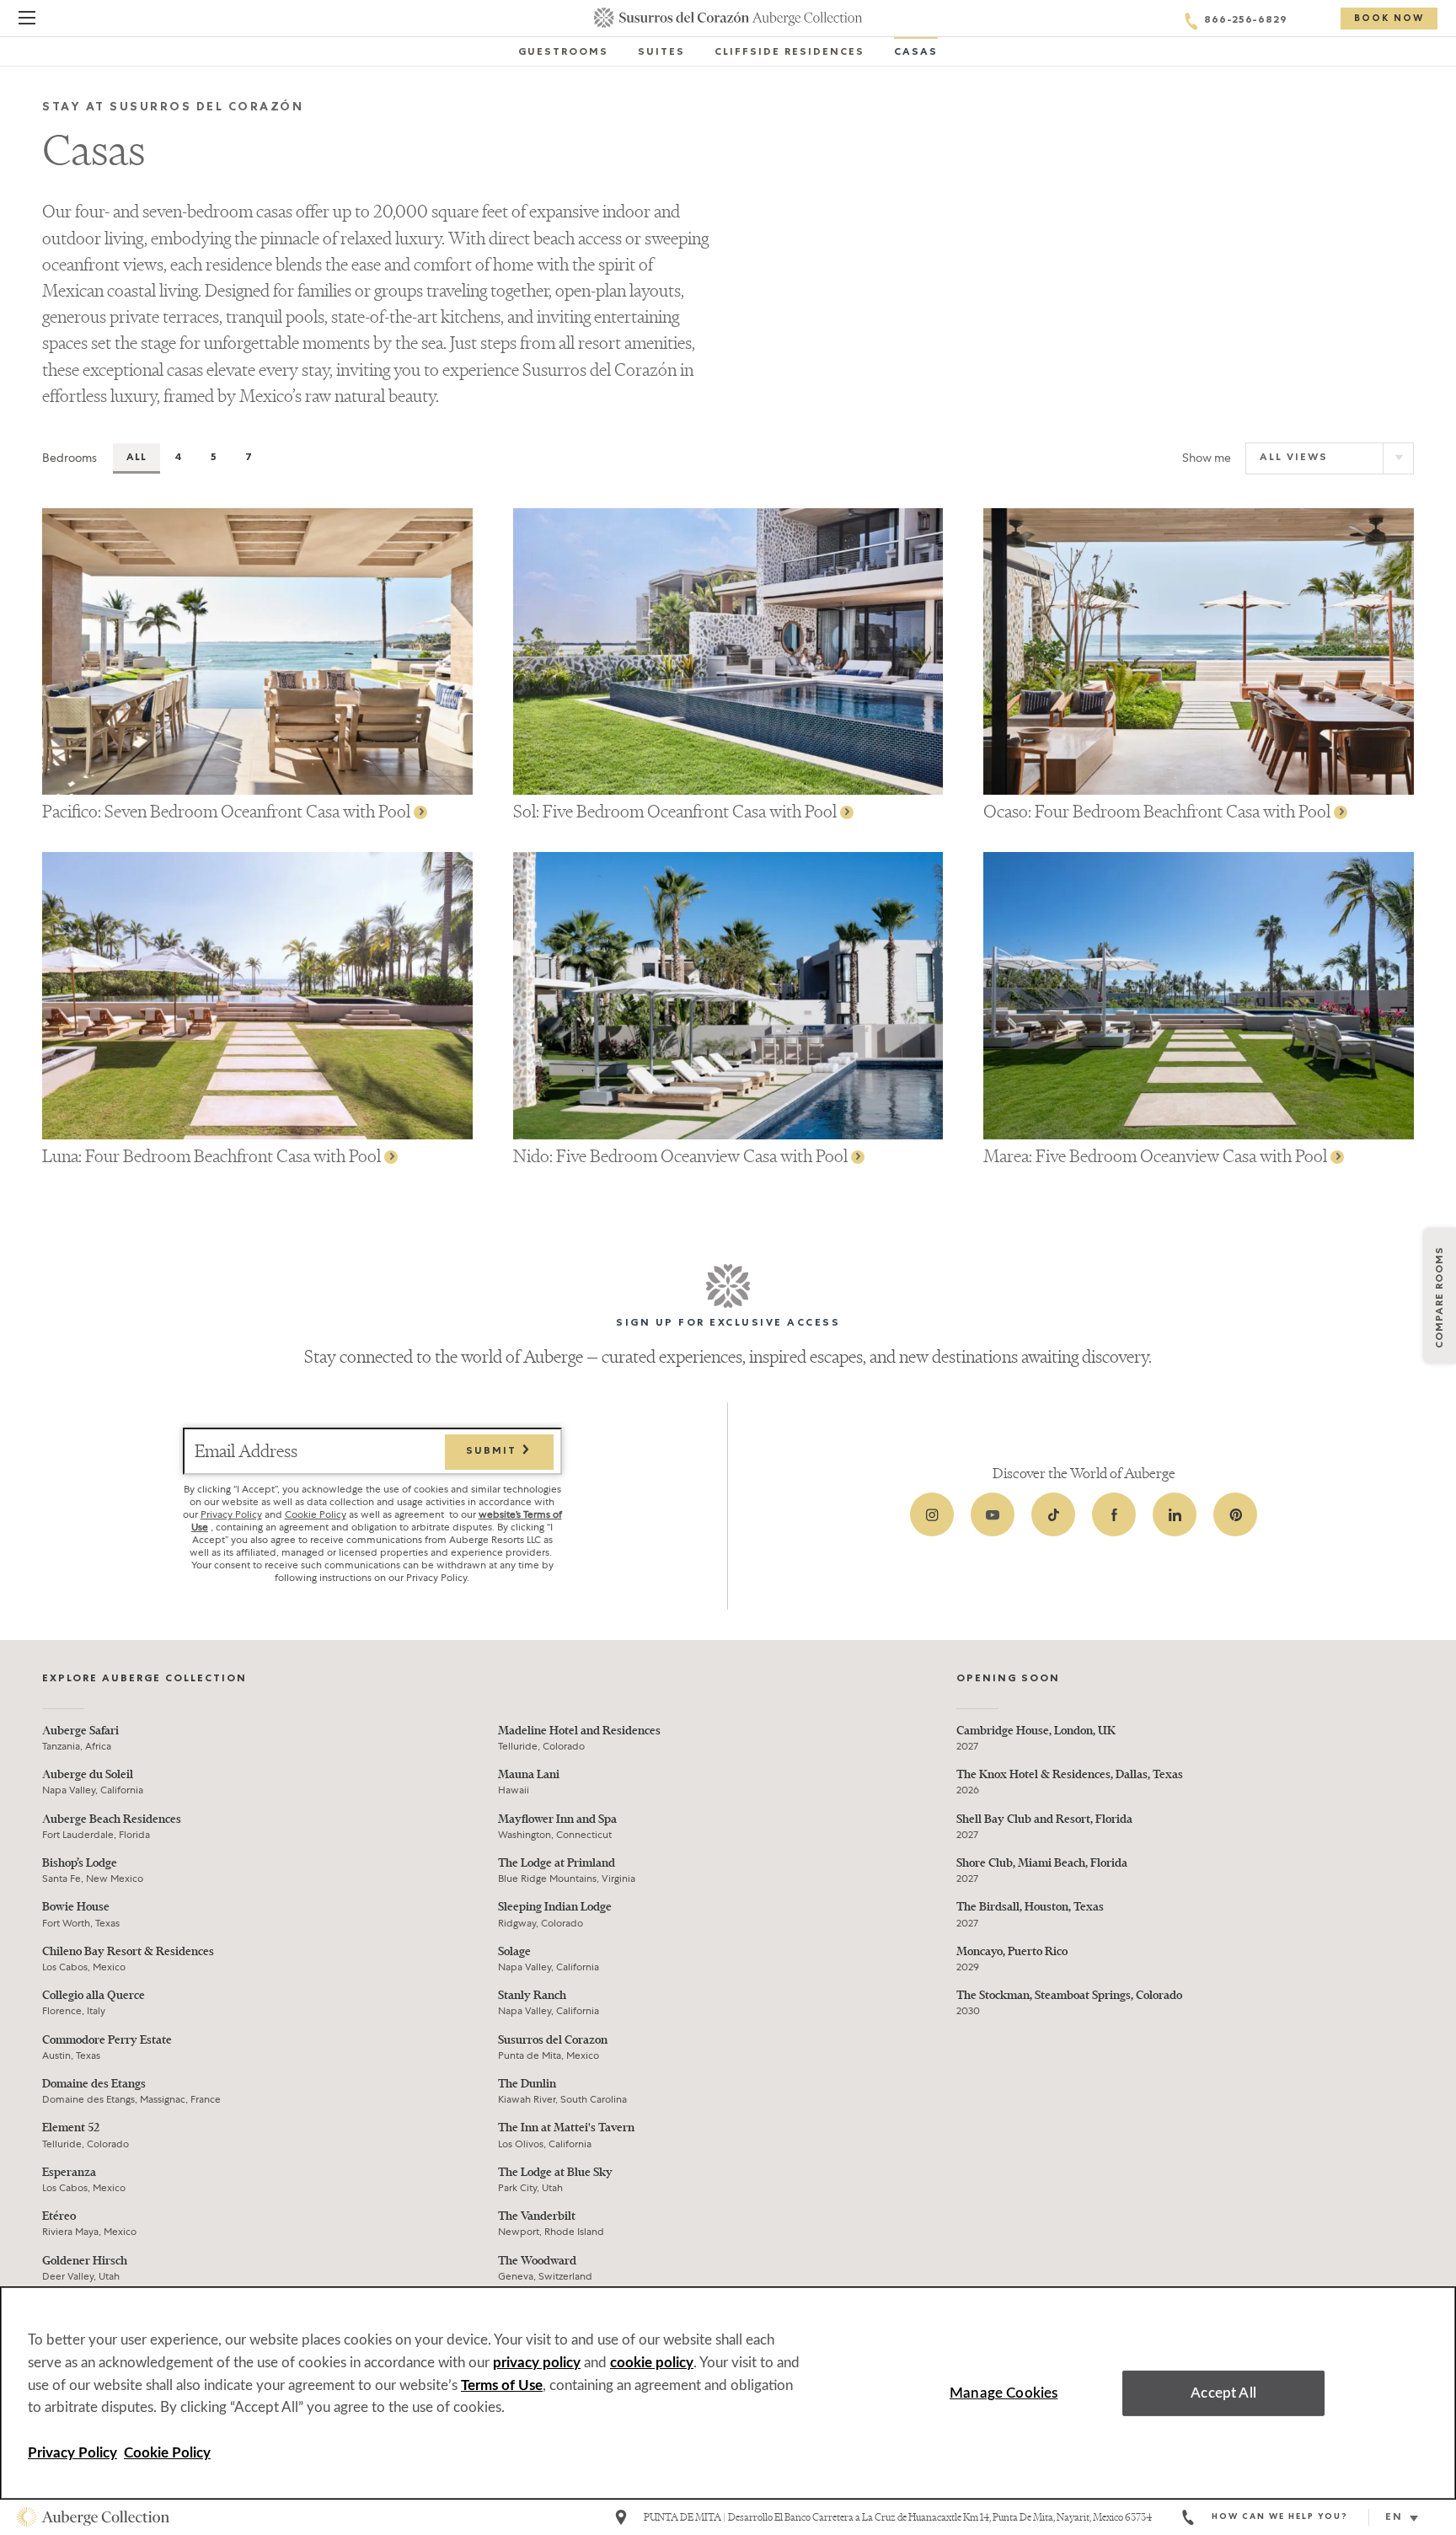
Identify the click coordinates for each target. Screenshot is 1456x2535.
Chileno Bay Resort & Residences (128, 1951)
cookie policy (652, 2363)
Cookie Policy (316, 1514)
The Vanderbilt (537, 2216)
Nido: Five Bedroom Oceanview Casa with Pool (682, 1156)
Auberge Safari (80, 1731)
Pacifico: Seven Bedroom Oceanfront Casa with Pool (228, 811)
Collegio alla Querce (94, 1995)
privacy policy (537, 2363)
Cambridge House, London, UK (1036, 1731)
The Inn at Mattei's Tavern (566, 2128)
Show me (1207, 458)
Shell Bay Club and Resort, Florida (1044, 1819)
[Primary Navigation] (27, 21)
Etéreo (59, 2216)
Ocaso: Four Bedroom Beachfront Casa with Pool (1159, 811)
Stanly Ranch (532, 1995)
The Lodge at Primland (557, 1863)
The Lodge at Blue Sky (555, 2172)
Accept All (1223, 2393)
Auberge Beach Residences (112, 1819)
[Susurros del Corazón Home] (728, 18)
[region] (728, 2393)
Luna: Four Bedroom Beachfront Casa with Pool (213, 1156)
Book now (1389, 19)
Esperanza (69, 2172)
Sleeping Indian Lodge (555, 1907)
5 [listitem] (214, 458)
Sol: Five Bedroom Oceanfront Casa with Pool (677, 811)
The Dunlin (527, 2084)
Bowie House (76, 1907)
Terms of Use (502, 2385)
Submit (493, 1452)
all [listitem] (136, 458)
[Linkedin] (1175, 1514)
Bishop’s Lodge (80, 1863)
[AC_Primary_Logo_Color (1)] (93, 2517)
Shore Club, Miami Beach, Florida (1042, 1863)
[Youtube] (993, 1514)
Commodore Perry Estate (107, 2040)
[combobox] (1408, 2518)
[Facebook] (1114, 1514)
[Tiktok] (1053, 1514)
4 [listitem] (179, 458)
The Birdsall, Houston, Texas (1030, 1907)
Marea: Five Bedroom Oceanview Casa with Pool (1157, 1156)
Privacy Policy (231, 1514)
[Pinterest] (1235, 1514)
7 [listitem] (249, 458)
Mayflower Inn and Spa (557, 1819)
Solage (514, 1951)
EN (1394, 2518)
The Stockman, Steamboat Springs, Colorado (1069, 1995)
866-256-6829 (1246, 21)
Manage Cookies (1004, 2393)
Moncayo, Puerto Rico (1012, 1951)
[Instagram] (932, 1514)
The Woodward (537, 2261)
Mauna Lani (529, 1774)
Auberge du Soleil (88, 1774)
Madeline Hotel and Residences (579, 1731)
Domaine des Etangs (94, 2084)
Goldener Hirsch (85, 2261)
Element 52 (71, 2128)
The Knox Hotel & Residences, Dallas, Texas (1070, 1774)
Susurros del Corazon (553, 2040)
